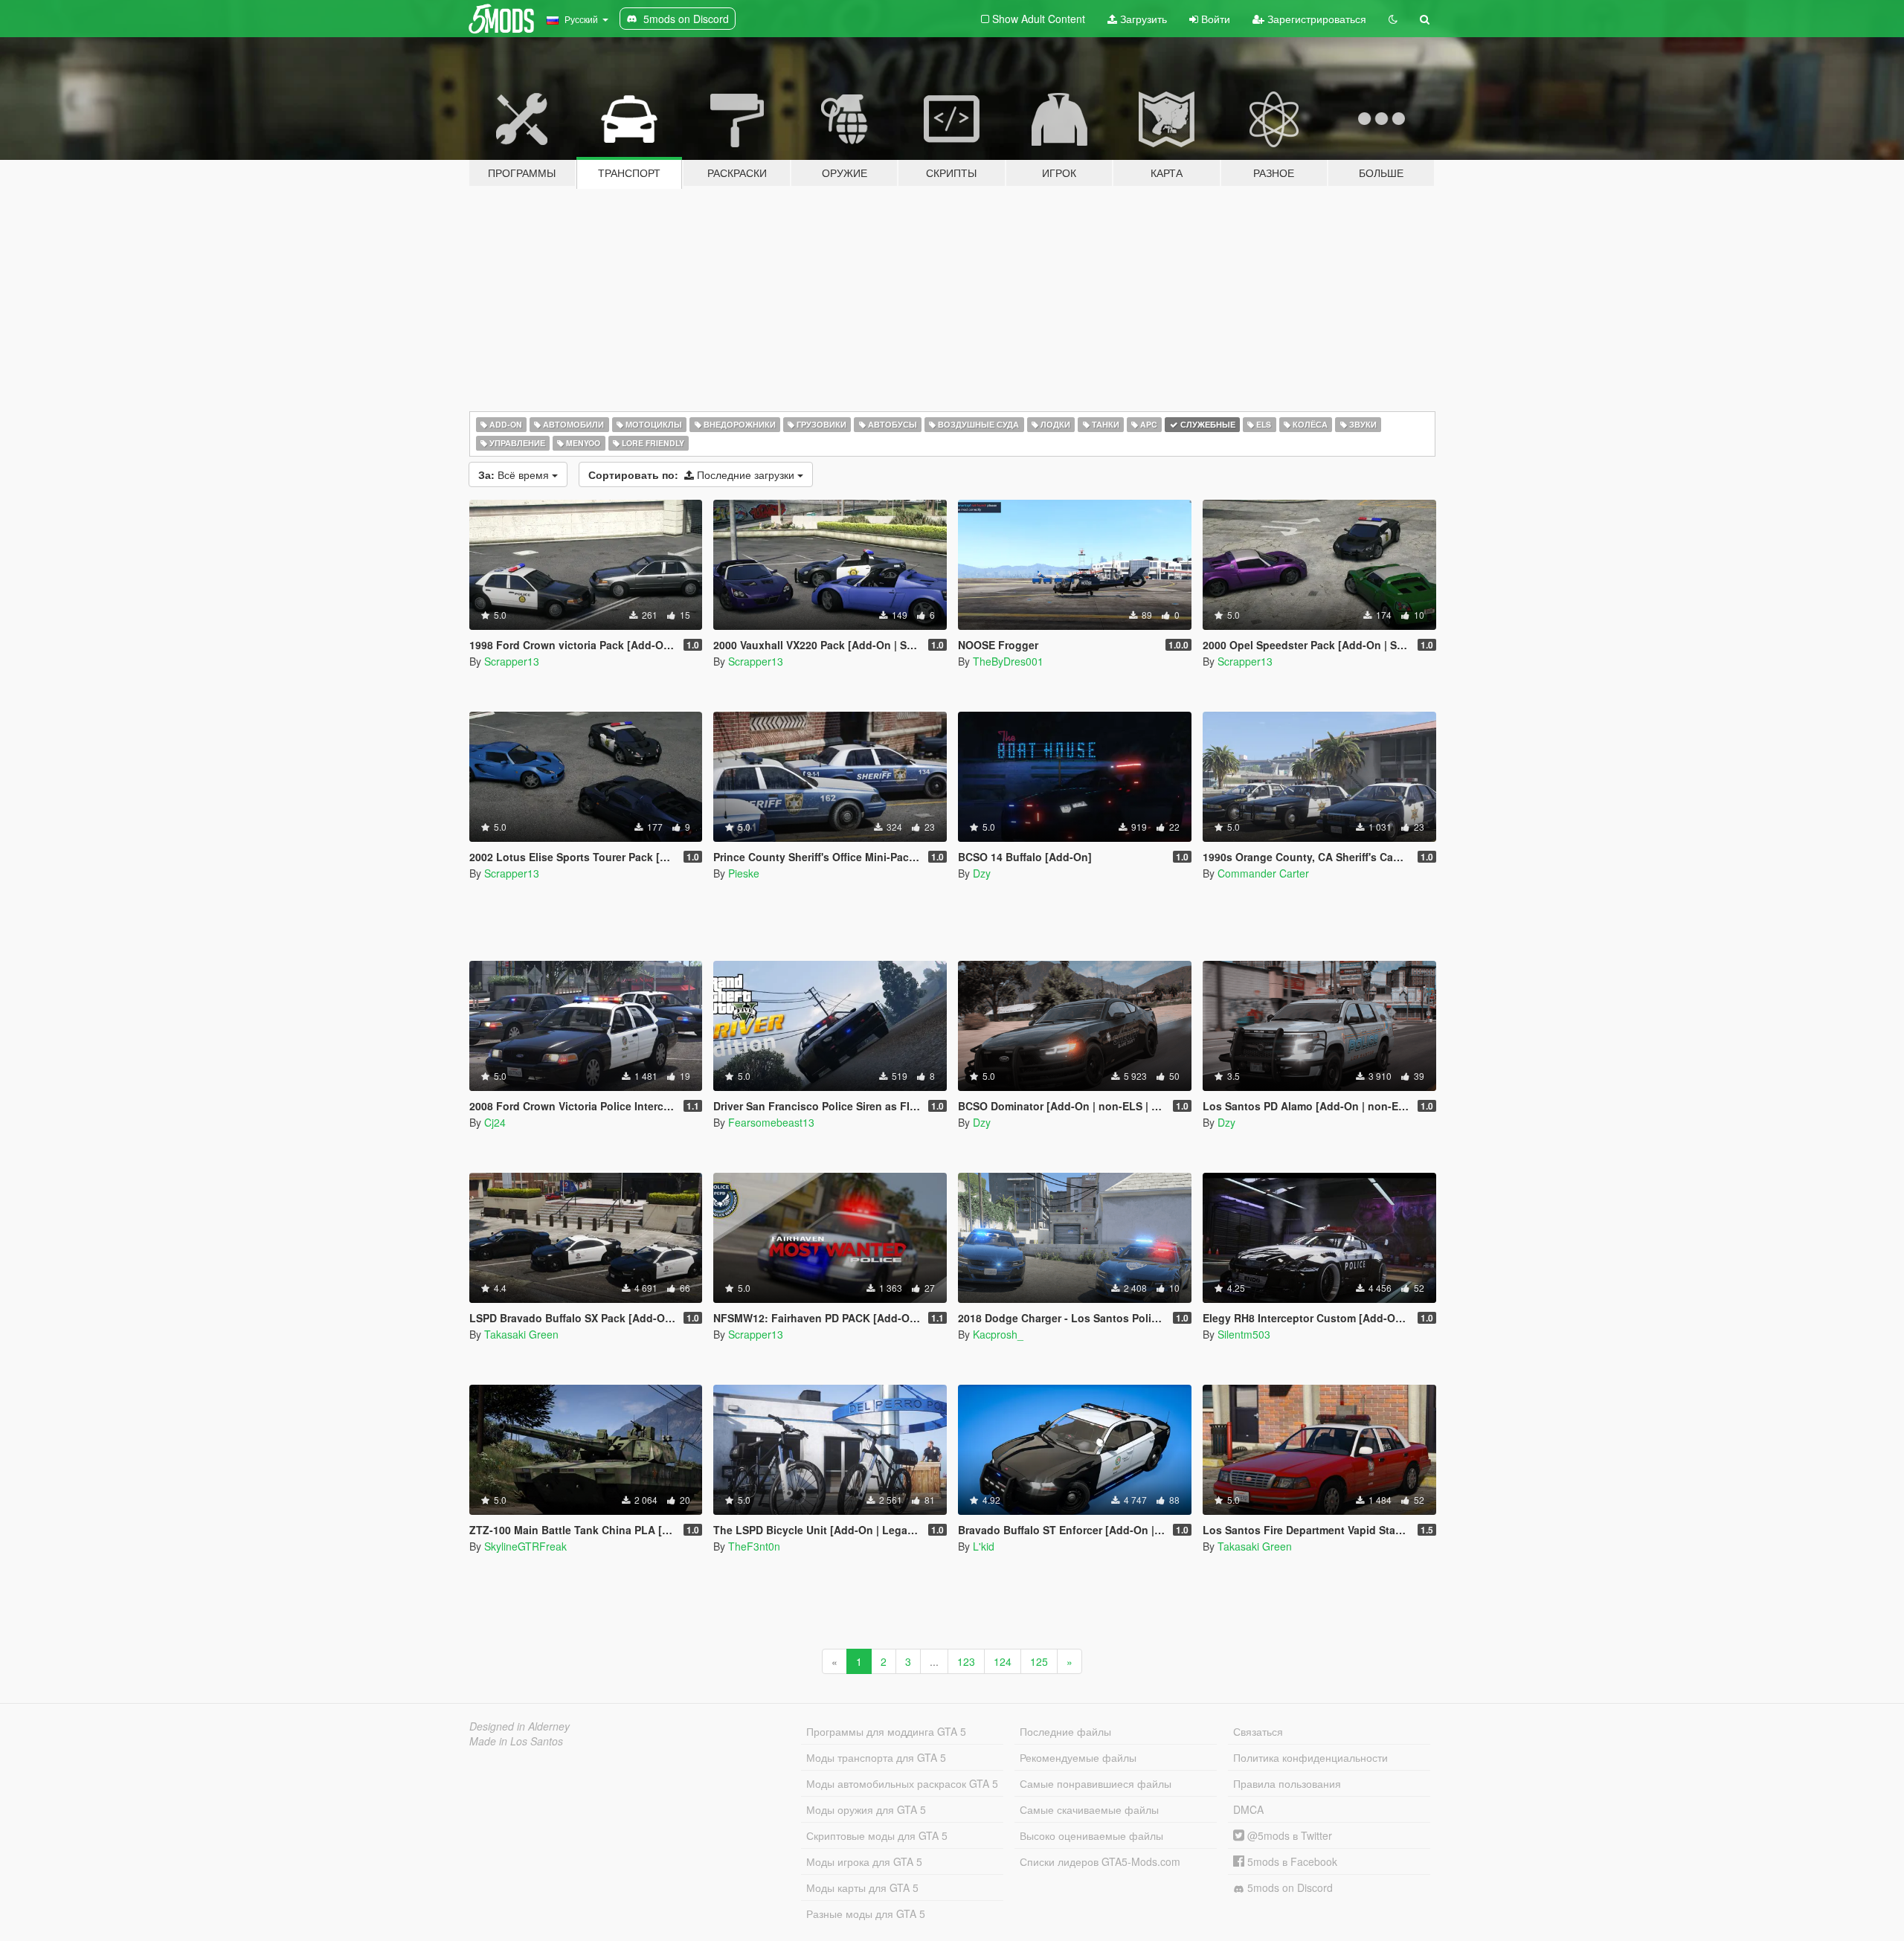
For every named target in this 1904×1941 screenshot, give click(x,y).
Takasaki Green (521, 1334)
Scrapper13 (512, 661)
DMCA (1248, 1809)
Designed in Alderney (520, 1726)
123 (966, 1661)
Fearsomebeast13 (771, 1122)
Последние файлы (1065, 1731)
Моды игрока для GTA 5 (864, 1861)
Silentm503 (1244, 1334)
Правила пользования (1287, 1783)
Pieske (744, 873)
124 (1003, 1661)
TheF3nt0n (754, 1546)
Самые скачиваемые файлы (1089, 1809)
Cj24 (495, 1122)
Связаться (1258, 1731)
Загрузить (1142, 19)
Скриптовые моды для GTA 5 (877, 1835)
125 (1039, 1661)
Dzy (982, 873)
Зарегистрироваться (1315, 19)
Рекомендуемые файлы (1078, 1757)
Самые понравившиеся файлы (1096, 1783)
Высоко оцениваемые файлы (1091, 1835)
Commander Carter (1263, 873)
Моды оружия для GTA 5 (866, 1809)
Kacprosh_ (998, 1334)
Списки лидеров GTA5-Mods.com (1100, 1861)
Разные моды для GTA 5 (866, 1913)
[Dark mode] (1393, 19)
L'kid (984, 1546)
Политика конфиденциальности (1310, 1757)
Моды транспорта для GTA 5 (876, 1757)
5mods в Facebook (1291, 1861)
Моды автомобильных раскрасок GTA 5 (902, 1783)
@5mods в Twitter (1288, 1835)
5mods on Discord (1289, 1887)
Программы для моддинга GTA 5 (886, 1731)
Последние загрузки (693, 474)
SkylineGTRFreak (525, 1546)
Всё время (515, 474)
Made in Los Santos (516, 1741)
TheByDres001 (1008, 661)
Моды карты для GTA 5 (862, 1887)
